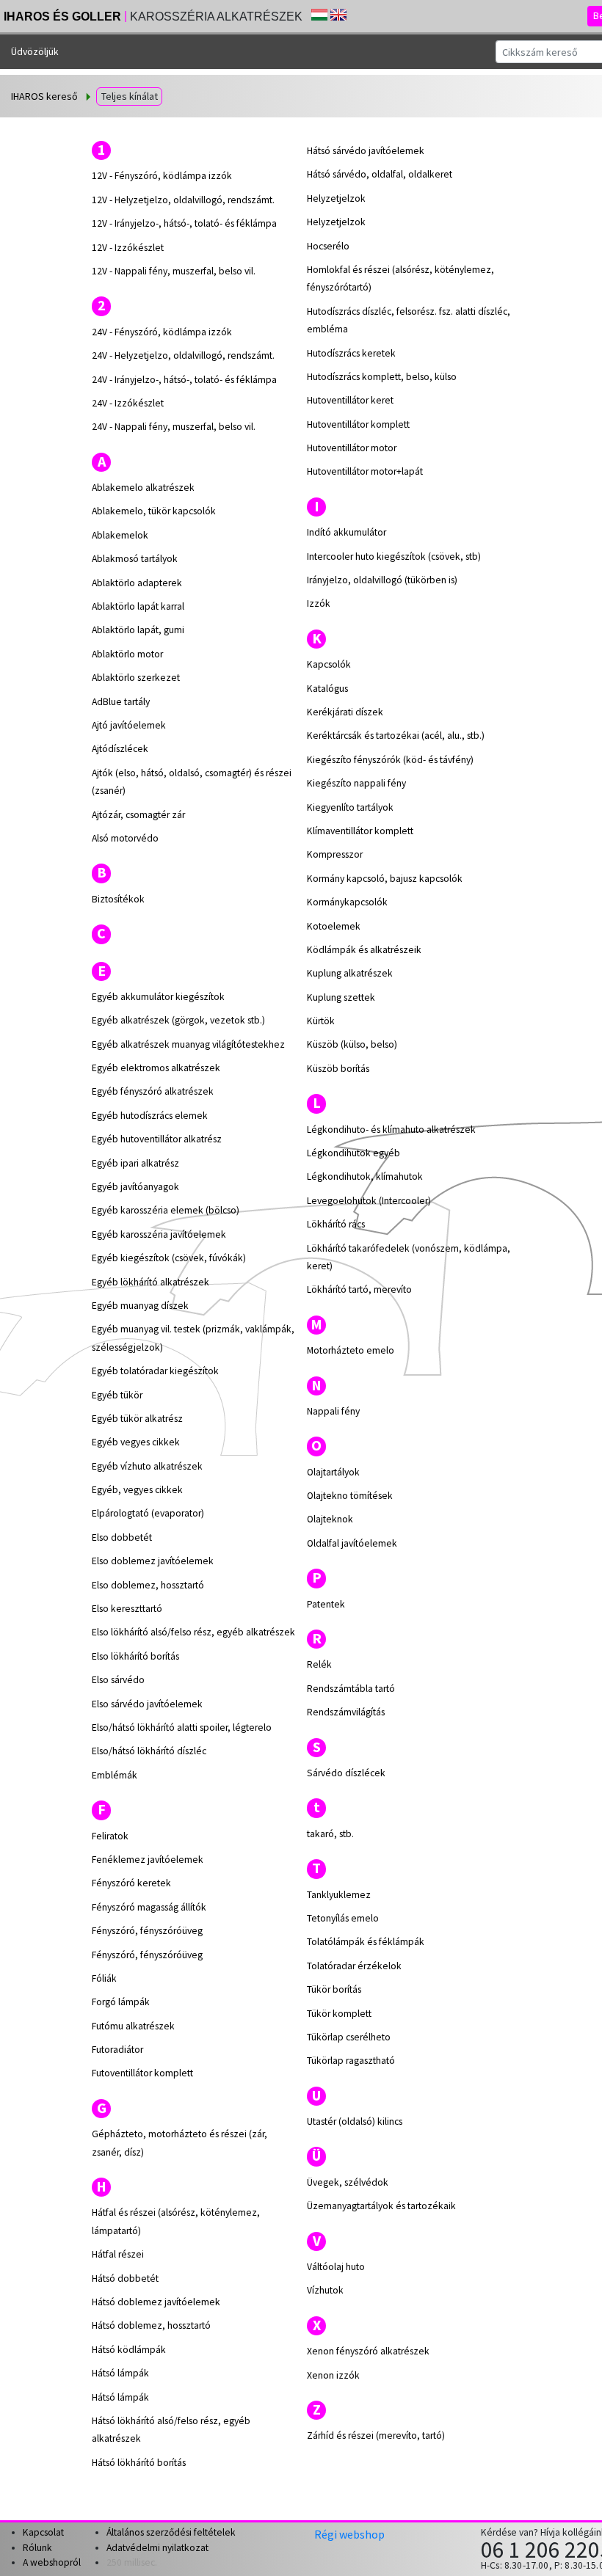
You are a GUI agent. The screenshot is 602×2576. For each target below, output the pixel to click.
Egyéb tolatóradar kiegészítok (155, 1371)
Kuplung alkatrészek (350, 973)
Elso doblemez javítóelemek (153, 1561)
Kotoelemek (334, 926)
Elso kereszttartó (127, 1609)
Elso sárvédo (118, 1680)
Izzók (319, 603)
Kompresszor (335, 854)
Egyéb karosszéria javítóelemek (159, 1234)
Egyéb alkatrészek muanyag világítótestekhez (188, 1044)
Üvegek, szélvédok (348, 2182)
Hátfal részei (118, 2254)
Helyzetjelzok (336, 198)
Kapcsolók (329, 664)
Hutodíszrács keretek (351, 353)
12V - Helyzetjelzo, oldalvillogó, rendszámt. (183, 200)
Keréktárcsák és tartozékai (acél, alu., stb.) (396, 736)
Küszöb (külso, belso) (352, 1044)
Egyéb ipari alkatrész (135, 1163)
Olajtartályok (333, 1472)
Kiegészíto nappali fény (356, 783)
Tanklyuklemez (339, 1895)
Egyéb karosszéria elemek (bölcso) (166, 1210)
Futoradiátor (117, 2050)
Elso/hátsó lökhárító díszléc (149, 1751)
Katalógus (327, 689)
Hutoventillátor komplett (358, 424)
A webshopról (52, 2562)
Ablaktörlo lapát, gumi (138, 630)
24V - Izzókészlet (128, 403)
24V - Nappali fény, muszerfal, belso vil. (174, 427)
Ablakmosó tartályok (135, 559)
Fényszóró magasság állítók (149, 1907)
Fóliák (104, 1978)
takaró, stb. (330, 1834)
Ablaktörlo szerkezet (136, 678)
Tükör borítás (334, 1989)
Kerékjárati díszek (345, 712)
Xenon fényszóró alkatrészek (368, 2351)
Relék (319, 1664)
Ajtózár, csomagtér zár (138, 815)
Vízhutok (325, 2290)
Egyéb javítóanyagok (135, 1187)
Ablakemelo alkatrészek (143, 488)
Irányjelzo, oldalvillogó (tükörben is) (382, 580)
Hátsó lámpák (120, 2373)
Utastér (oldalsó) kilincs (355, 2121)
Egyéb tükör (117, 1395)
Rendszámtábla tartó (351, 1689)
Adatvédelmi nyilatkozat (157, 2548)
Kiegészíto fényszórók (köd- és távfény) (390, 760)
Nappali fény (333, 1411)
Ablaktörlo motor (127, 654)
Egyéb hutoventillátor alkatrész (157, 1139)
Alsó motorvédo (125, 838)
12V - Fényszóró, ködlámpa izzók (162, 176)
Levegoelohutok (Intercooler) (369, 1201)
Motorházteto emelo (351, 1350)
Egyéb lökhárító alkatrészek (150, 1282)
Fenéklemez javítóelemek (148, 1860)
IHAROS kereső (44, 96)
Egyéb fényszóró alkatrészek (153, 1091)
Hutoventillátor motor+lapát (365, 471)
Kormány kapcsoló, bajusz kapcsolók (385, 879)
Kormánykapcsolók (347, 902)
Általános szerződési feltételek (171, 2532)
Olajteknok (330, 1519)
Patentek (326, 1604)
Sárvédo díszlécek (346, 1773)
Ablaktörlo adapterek (137, 583)
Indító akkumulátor (347, 532)
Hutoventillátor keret (350, 400)
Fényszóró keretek (131, 1883)
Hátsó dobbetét (125, 2278)
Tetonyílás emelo (343, 1918)
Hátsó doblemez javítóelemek (156, 2302)
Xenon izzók (333, 2375)
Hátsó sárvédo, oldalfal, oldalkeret (380, 174)
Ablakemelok (120, 535)
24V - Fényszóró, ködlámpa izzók (162, 332)
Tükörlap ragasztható (351, 2061)
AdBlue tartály (121, 702)
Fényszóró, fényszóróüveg (147, 1931)
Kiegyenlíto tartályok (350, 807)
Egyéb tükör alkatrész (137, 1419)
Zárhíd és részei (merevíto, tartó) (376, 2435)
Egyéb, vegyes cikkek (137, 1490)
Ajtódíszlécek (120, 749)
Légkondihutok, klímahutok (365, 1176)
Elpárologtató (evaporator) (148, 1513)
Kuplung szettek (341, 997)
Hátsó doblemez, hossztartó (151, 2325)
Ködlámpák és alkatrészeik (364, 950)
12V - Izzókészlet (128, 248)
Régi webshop (349, 2534)
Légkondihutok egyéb (353, 1153)
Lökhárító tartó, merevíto (359, 1289)
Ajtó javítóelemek (129, 725)
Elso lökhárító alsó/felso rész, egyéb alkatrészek (193, 1632)
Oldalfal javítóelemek (352, 1543)
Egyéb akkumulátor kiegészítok (158, 997)
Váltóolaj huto (336, 2267)
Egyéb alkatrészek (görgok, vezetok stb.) (178, 1020)
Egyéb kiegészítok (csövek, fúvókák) (169, 1258)
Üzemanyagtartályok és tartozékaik (381, 2206)
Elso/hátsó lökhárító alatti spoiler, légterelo (182, 1727)
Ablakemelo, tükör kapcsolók (154, 511)
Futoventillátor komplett (142, 2073)
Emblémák (115, 1775)
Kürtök (321, 1021)
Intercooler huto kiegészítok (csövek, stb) (394, 557)
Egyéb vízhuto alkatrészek (147, 1466)
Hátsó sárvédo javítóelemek (366, 151)
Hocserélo (328, 246)
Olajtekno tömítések (350, 1496)
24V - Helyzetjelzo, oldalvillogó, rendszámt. (183, 355)
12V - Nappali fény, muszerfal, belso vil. (174, 271)
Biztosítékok (118, 899)
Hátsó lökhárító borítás (139, 2463)
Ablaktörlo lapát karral (138, 606)
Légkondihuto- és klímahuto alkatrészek (391, 1130)
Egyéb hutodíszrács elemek (150, 1116)
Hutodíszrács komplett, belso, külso (382, 377)
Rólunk (37, 2548)
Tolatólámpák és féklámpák (366, 1942)
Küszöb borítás (338, 1069)
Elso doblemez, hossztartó (148, 1585)
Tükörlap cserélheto (349, 2037)
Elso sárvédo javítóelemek (147, 1704)
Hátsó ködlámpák (129, 2350)
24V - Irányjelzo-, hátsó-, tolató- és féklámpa (184, 380)
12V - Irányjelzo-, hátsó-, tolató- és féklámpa (184, 223)
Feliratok (110, 1836)
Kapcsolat (43, 2532)
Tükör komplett (339, 2014)
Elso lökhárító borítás (135, 1656)
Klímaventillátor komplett (360, 831)
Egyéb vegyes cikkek (136, 1442)
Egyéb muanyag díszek (140, 1306)
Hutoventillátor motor (352, 448)
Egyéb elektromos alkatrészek (156, 1068)
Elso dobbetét (122, 1537)
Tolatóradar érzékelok (354, 1966)
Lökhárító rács (336, 1224)
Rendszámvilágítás (346, 1712)
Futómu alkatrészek (133, 2026)
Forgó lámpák (121, 2002)
